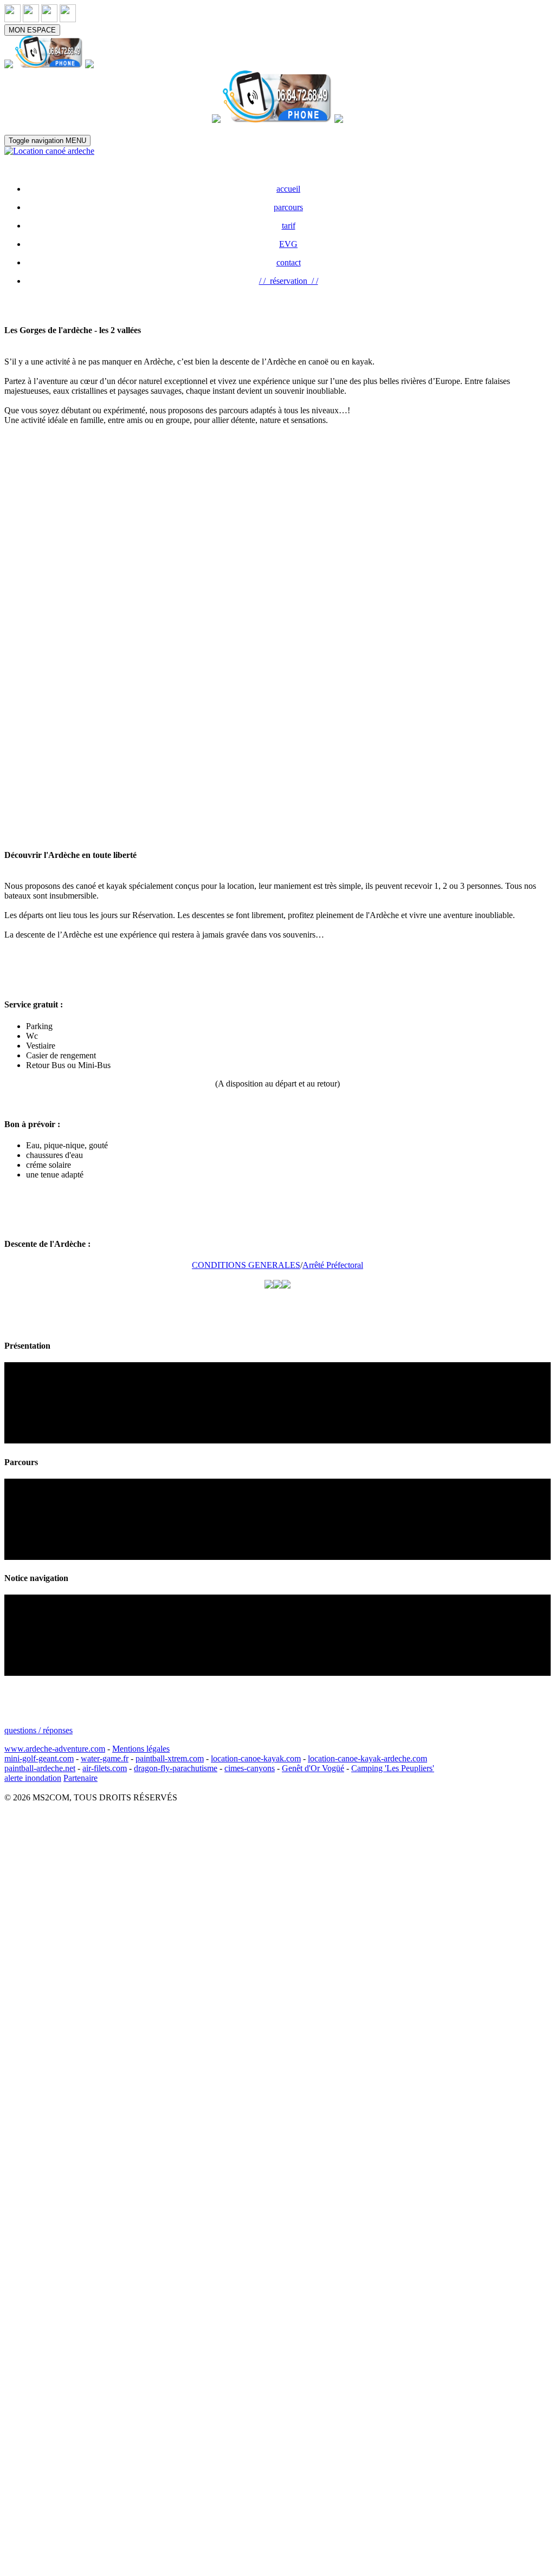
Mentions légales (141, 1749)
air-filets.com (105, 1768)
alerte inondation (33, 1778)
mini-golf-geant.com (39, 1758)
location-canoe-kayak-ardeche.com (367, 1758)
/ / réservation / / (289, 281)
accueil (288, 189)
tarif (289, 226)
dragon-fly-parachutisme (176, 1768)
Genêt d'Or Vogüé (313, 1768)
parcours (288, 207)
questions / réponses (38, 1730)
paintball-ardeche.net (40, 1768)
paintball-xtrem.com (170, 1758)
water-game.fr (105, 1758)
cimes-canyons (250, 1768)
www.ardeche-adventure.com (55, 1749)
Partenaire (80, 1778)
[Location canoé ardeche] (49, 151)
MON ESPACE (32, 30)
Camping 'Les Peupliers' (393, 1768)
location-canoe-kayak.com (256, 1758)
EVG (288, 244)
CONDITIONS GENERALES (246, 1265)
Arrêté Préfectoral (333, 1265)
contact (289, 262)
